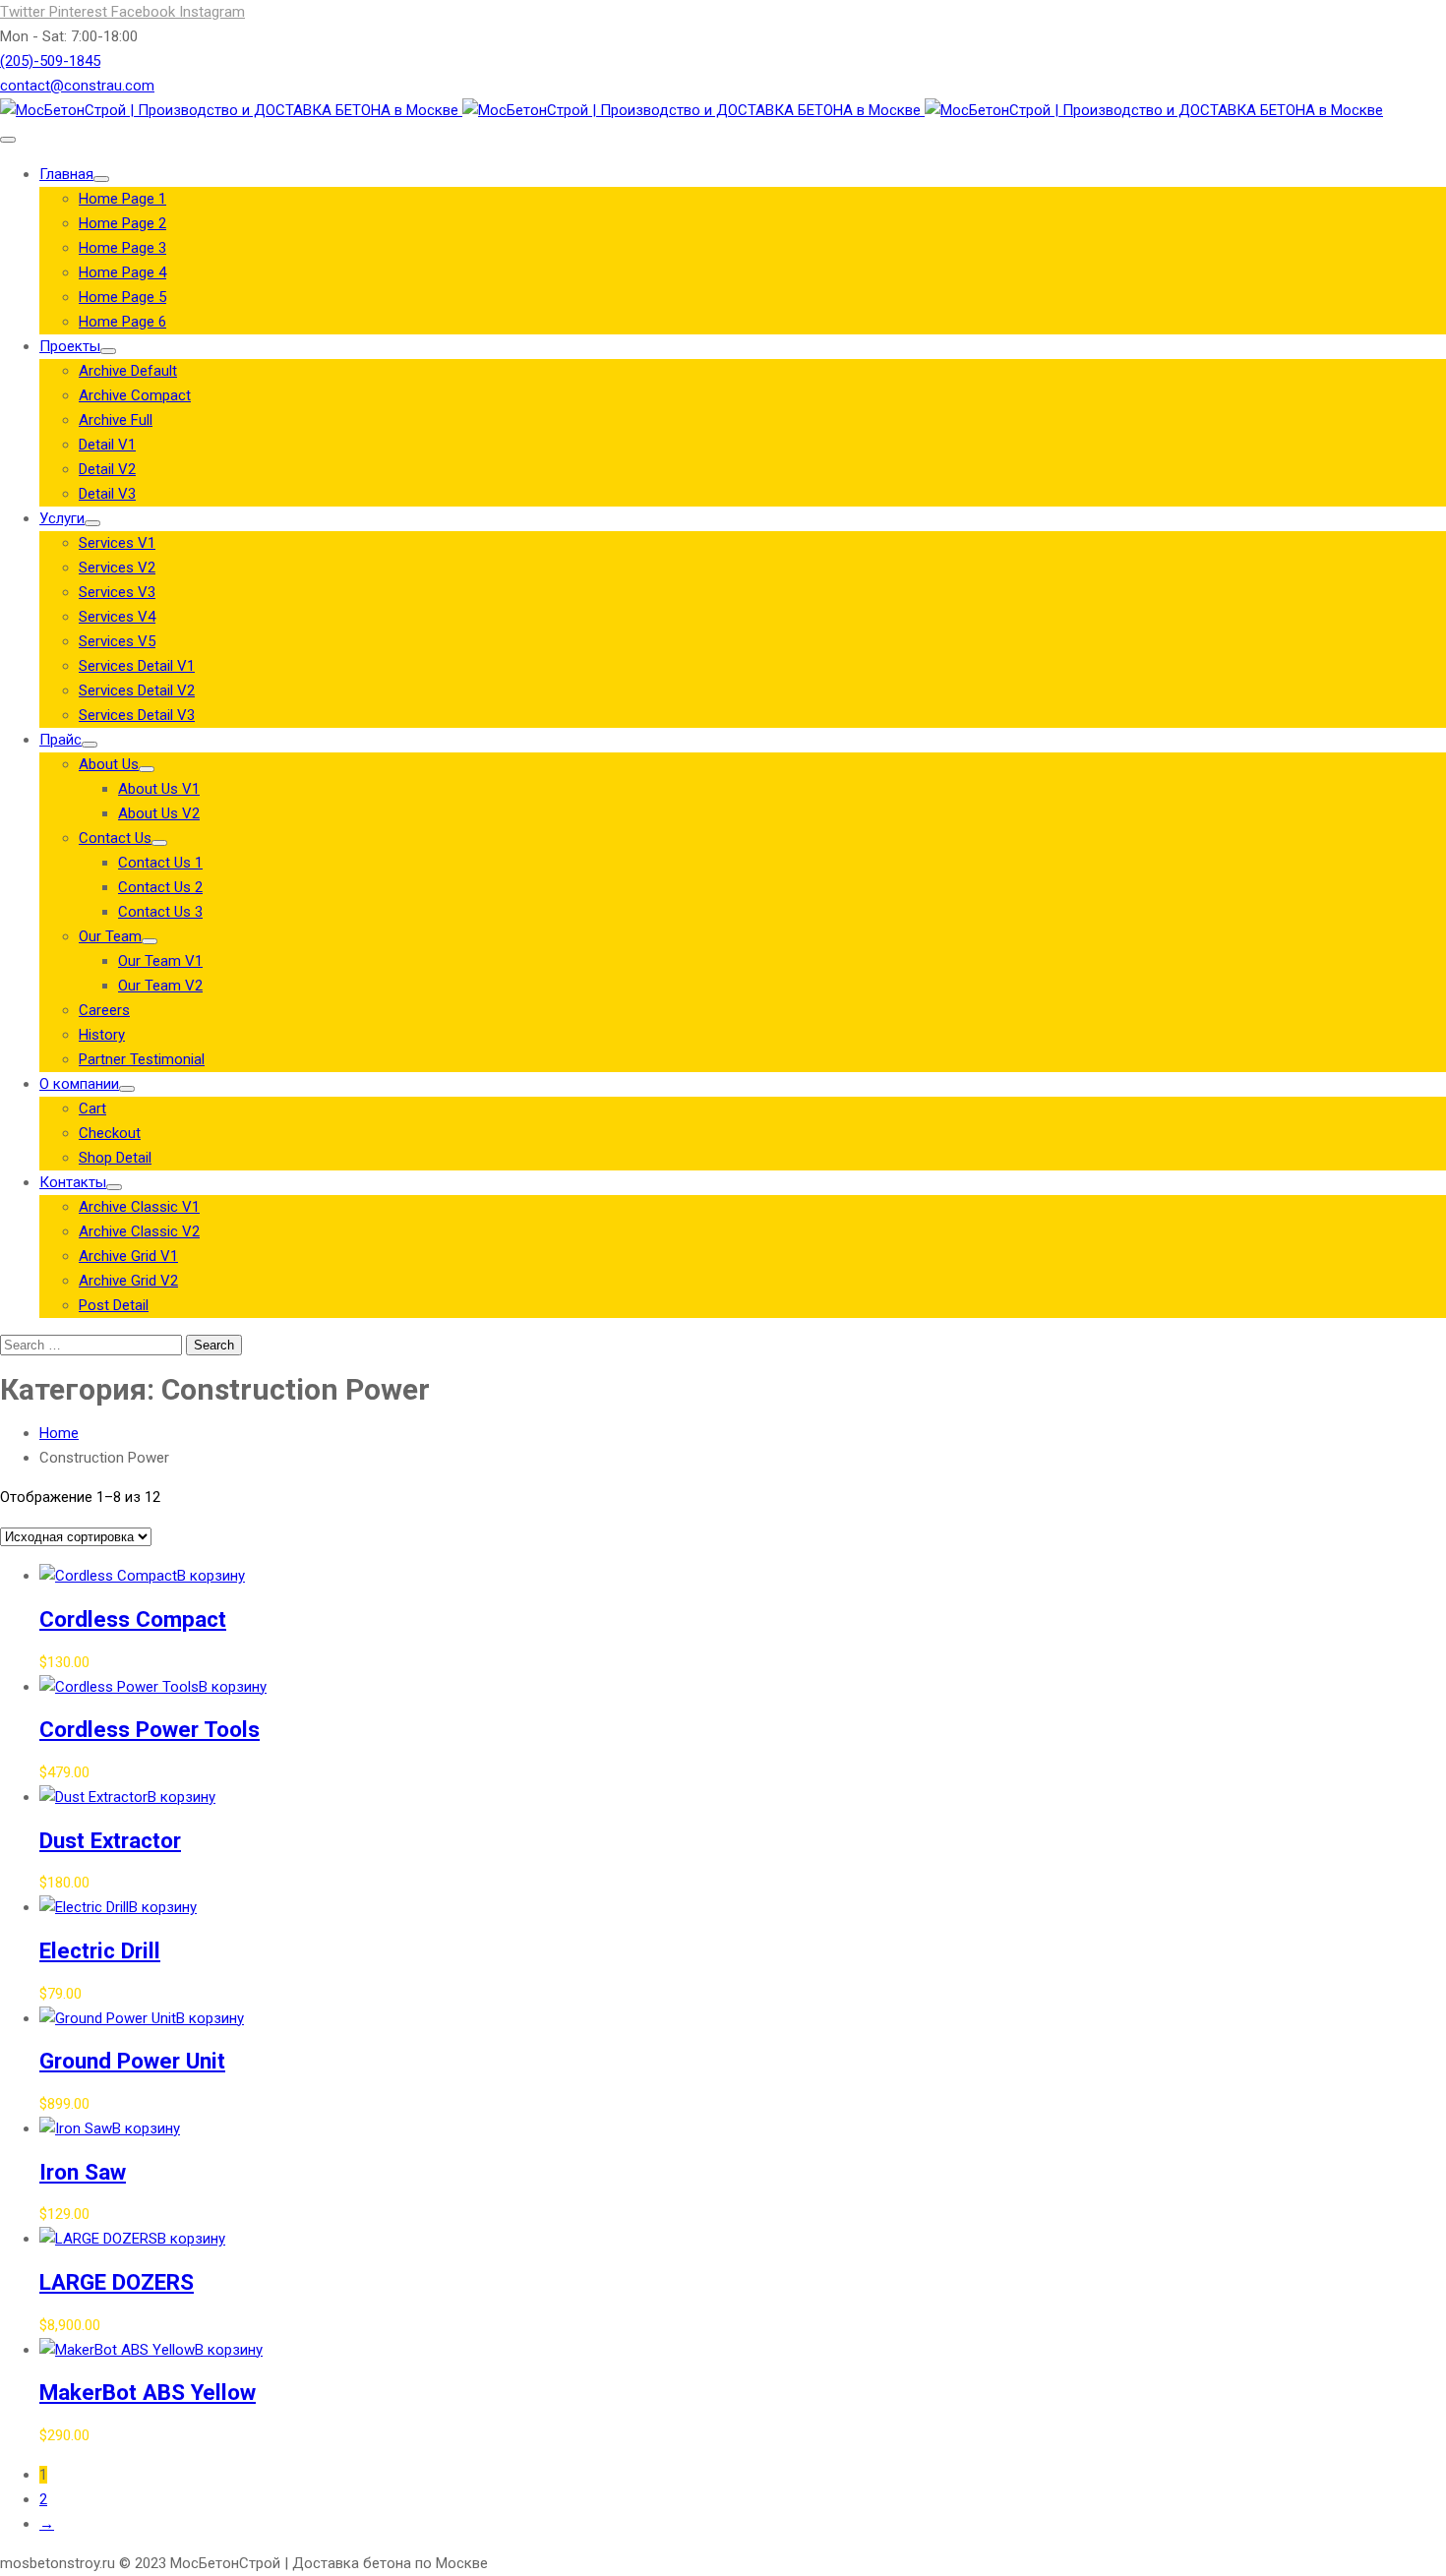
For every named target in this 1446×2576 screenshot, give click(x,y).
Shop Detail (115, 1158)
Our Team (110, 936)
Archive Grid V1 (128, 1256)
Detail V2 (107, 469)
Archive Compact (135, 395)
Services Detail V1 (137, 666)
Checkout (110, 1133)
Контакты (73, 1182)
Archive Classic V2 (139, 1231)
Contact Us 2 (160, 887)
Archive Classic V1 (139, 1207)
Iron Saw (83, 2172)
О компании (79, 1084)
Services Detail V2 (137, 690)
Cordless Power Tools (150, 1729)
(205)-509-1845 (50, 61)
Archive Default (128, 371)
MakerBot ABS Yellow (148, 2392)
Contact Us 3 (160, 912)
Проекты (70, 346)
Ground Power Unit (132, 2061)
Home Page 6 (122, 322)
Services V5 (117, 641)
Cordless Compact (133, 1619)
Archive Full (116, 420)
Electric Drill (100, 1950)
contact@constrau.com (77, 86)
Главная (66, 174)
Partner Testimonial (142, 1059)
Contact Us (115, 838)
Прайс (60, 740)
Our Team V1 (160, 961)
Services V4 (117, 617)
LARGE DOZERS (117, 2282)
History (102, 1035)
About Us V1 (159, 789)
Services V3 (117, 592)
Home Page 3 (122, 248)
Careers (104, 1010)
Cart (92, 1108)
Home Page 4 (122, 272)
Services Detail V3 (137, 715)
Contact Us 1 (160, 863)
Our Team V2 (160, 986)
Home (59, 1433)
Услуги (62, 518)
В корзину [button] (211, 1576)
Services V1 (117, 543)
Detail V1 (107, 445)
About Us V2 (159, 813)
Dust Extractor (110, 1840)
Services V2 (117, 568)
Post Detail (114, 1305)
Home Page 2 (122, 223)
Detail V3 (107, 494)
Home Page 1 (122, 199)
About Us (109, 764)
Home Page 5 (122, 297)
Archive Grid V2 (128, 1281)
